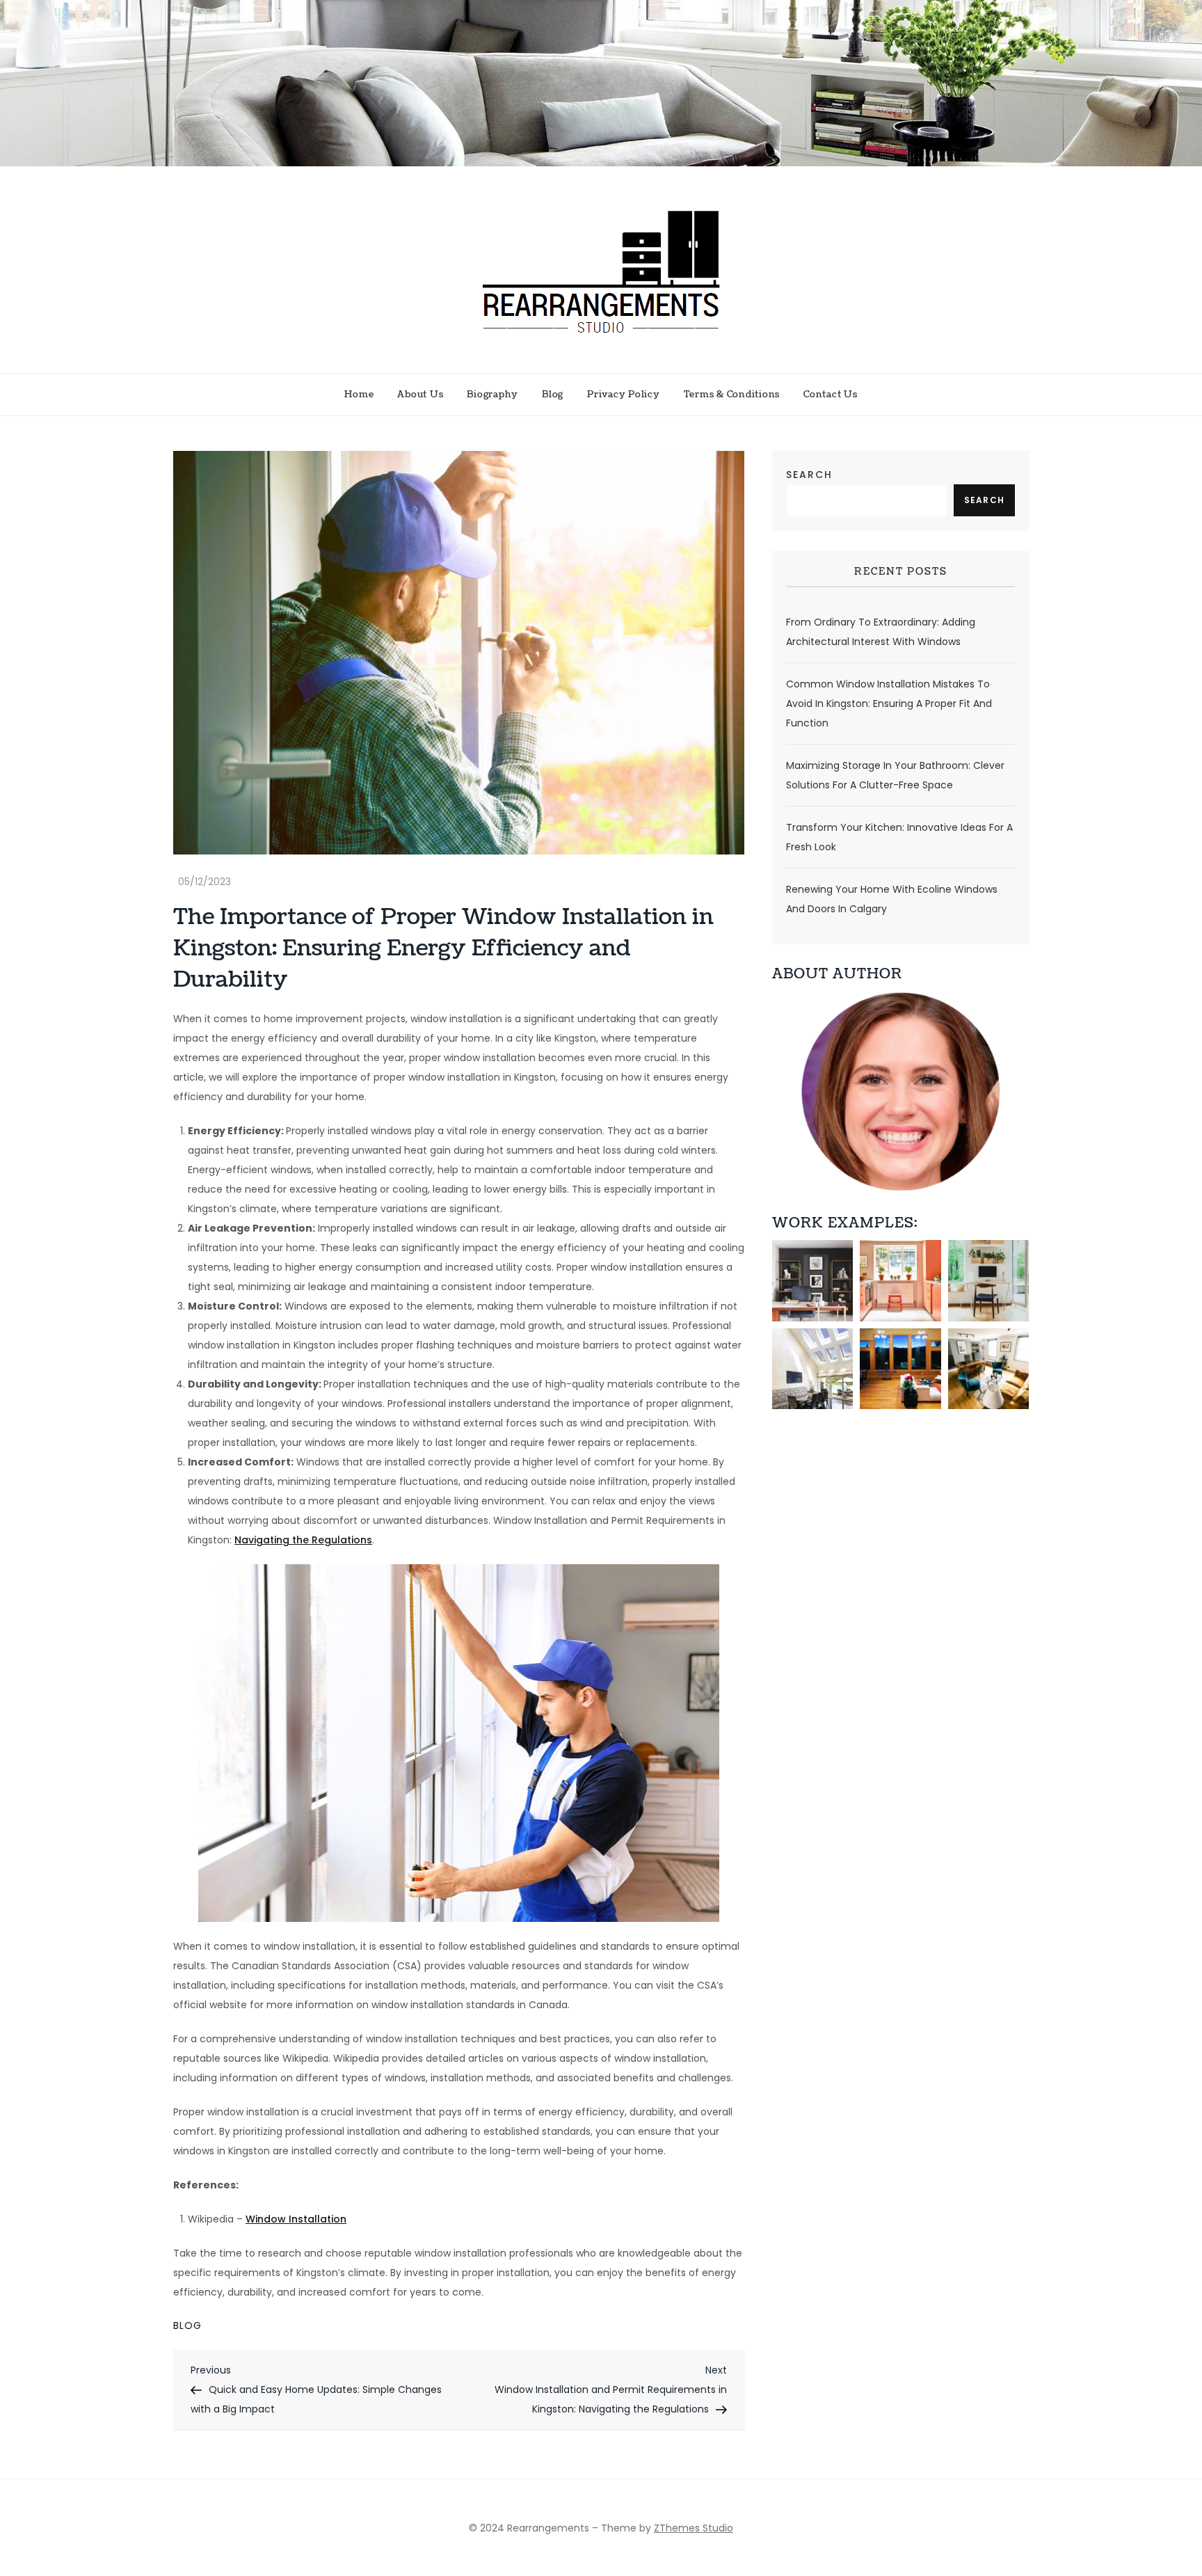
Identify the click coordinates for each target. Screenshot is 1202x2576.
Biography (492, 395)
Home (359, 395)
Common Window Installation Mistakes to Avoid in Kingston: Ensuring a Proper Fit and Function (889, 703)
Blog (553, 395)
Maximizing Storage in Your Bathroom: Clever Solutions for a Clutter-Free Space (895, 775)
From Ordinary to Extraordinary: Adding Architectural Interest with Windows (881, 632)
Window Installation (296, 2219)
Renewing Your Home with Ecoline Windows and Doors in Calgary (892, 899)
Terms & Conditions (732, 395)
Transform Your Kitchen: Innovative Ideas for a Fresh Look (899, 837)
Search (809, 475)
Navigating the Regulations (303, 1540)
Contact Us (831, 395)
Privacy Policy (624, 395)
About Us (420, 395)
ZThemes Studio (694, 2528)
